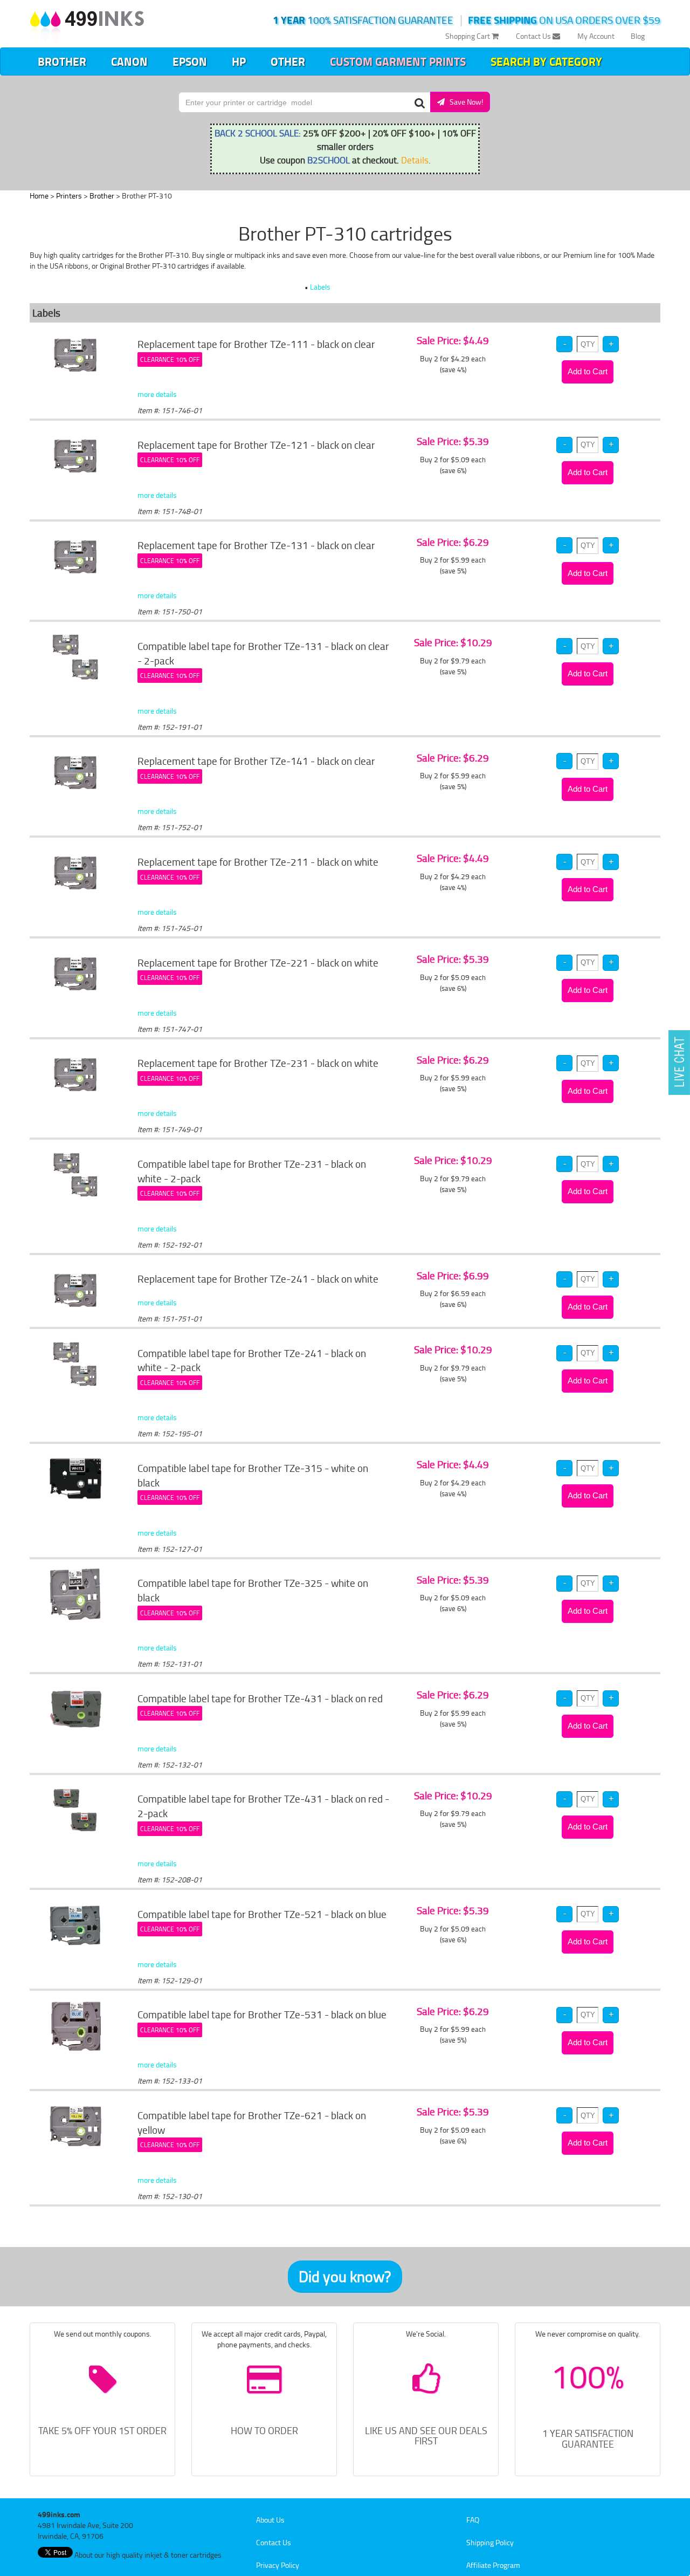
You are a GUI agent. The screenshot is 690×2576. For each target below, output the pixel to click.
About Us (270, 2520)
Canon (129, 61)
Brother (62, 61)
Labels (320, 287)
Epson (190, 61)
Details (415, 160)
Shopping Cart (468, 36)
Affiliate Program (493, 2565)
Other (288, 61)
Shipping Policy (490, 2542)
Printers (69, 196)
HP (239, 61)
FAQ (473, 2520)
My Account (596, 36)
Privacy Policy (278, 2565)
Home (39, 196)
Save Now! (464, 102)
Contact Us (534, 36)
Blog (638, 36)
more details (157, 394)
